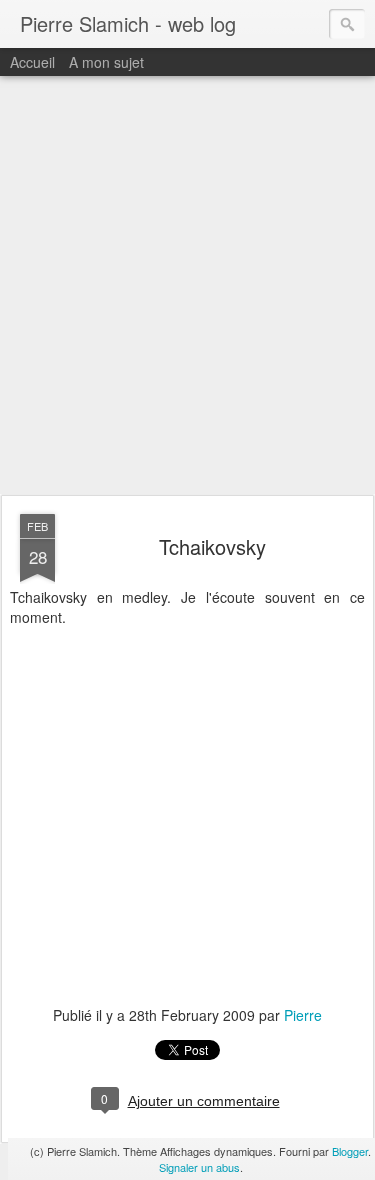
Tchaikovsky (212, 546)
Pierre (303, 1015)
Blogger (350, 1151)
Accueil (32, 62)
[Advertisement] (187, 286)
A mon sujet (106, 62)
